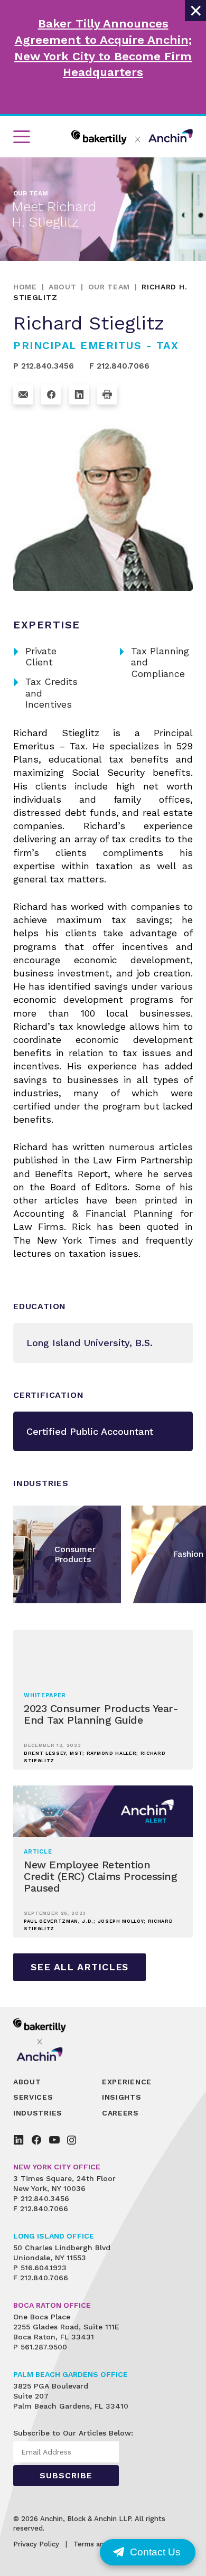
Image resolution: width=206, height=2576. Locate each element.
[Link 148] (36, 2140)
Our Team (109, 287)
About (63, 287)
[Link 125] (23, 394)
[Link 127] (79, 394)
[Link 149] (54, 2140)
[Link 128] (107, 394)
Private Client (35, 657)
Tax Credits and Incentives (45, 693)
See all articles (79, 1967)
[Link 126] (51, 394)
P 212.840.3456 (44, 366)
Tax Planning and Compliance (154, 662)
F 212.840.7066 (119, 366)
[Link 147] (18, 2140)
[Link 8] (132, 137)
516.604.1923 (44, 2268)
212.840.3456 (45, 2198)
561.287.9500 (44, 2347)
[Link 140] (47, 2039)
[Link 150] (72, 2140)
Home (25, 287)
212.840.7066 (44, 2208)
